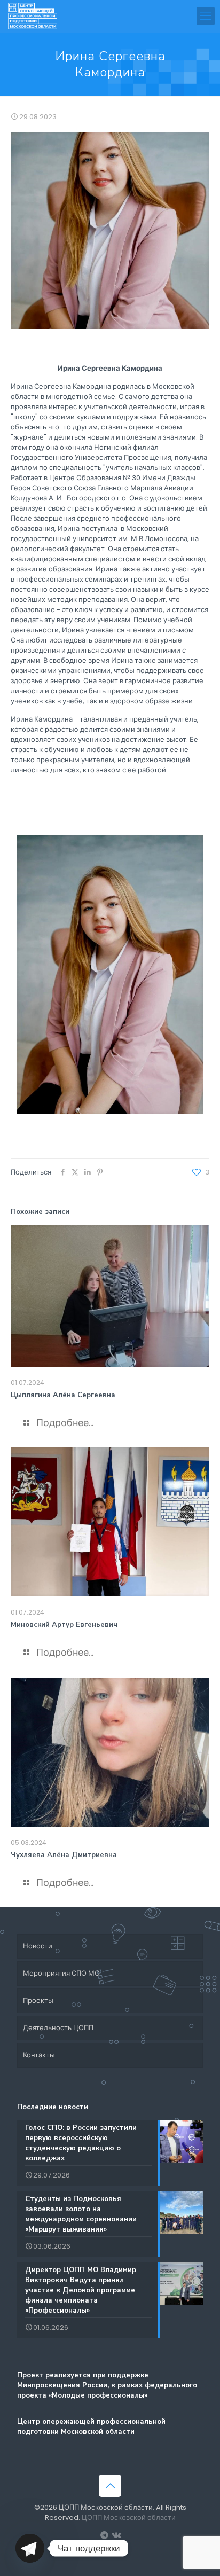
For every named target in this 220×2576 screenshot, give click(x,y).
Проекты (38, 2000)
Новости (38, 1946)
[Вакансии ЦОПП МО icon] (104, 2535)
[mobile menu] (206, 16)
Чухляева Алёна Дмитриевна (64, 1855)
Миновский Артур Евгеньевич (64, 1625)
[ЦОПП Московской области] (33, 16)
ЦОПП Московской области (129, 2518)
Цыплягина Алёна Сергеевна (63, 1395)
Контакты (39, 2055)
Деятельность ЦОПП (58, 2028)
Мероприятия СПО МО (61, 1973)
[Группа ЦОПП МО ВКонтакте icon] (116, 2535)
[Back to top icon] (110, 2486)
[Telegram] (30, 2548)
